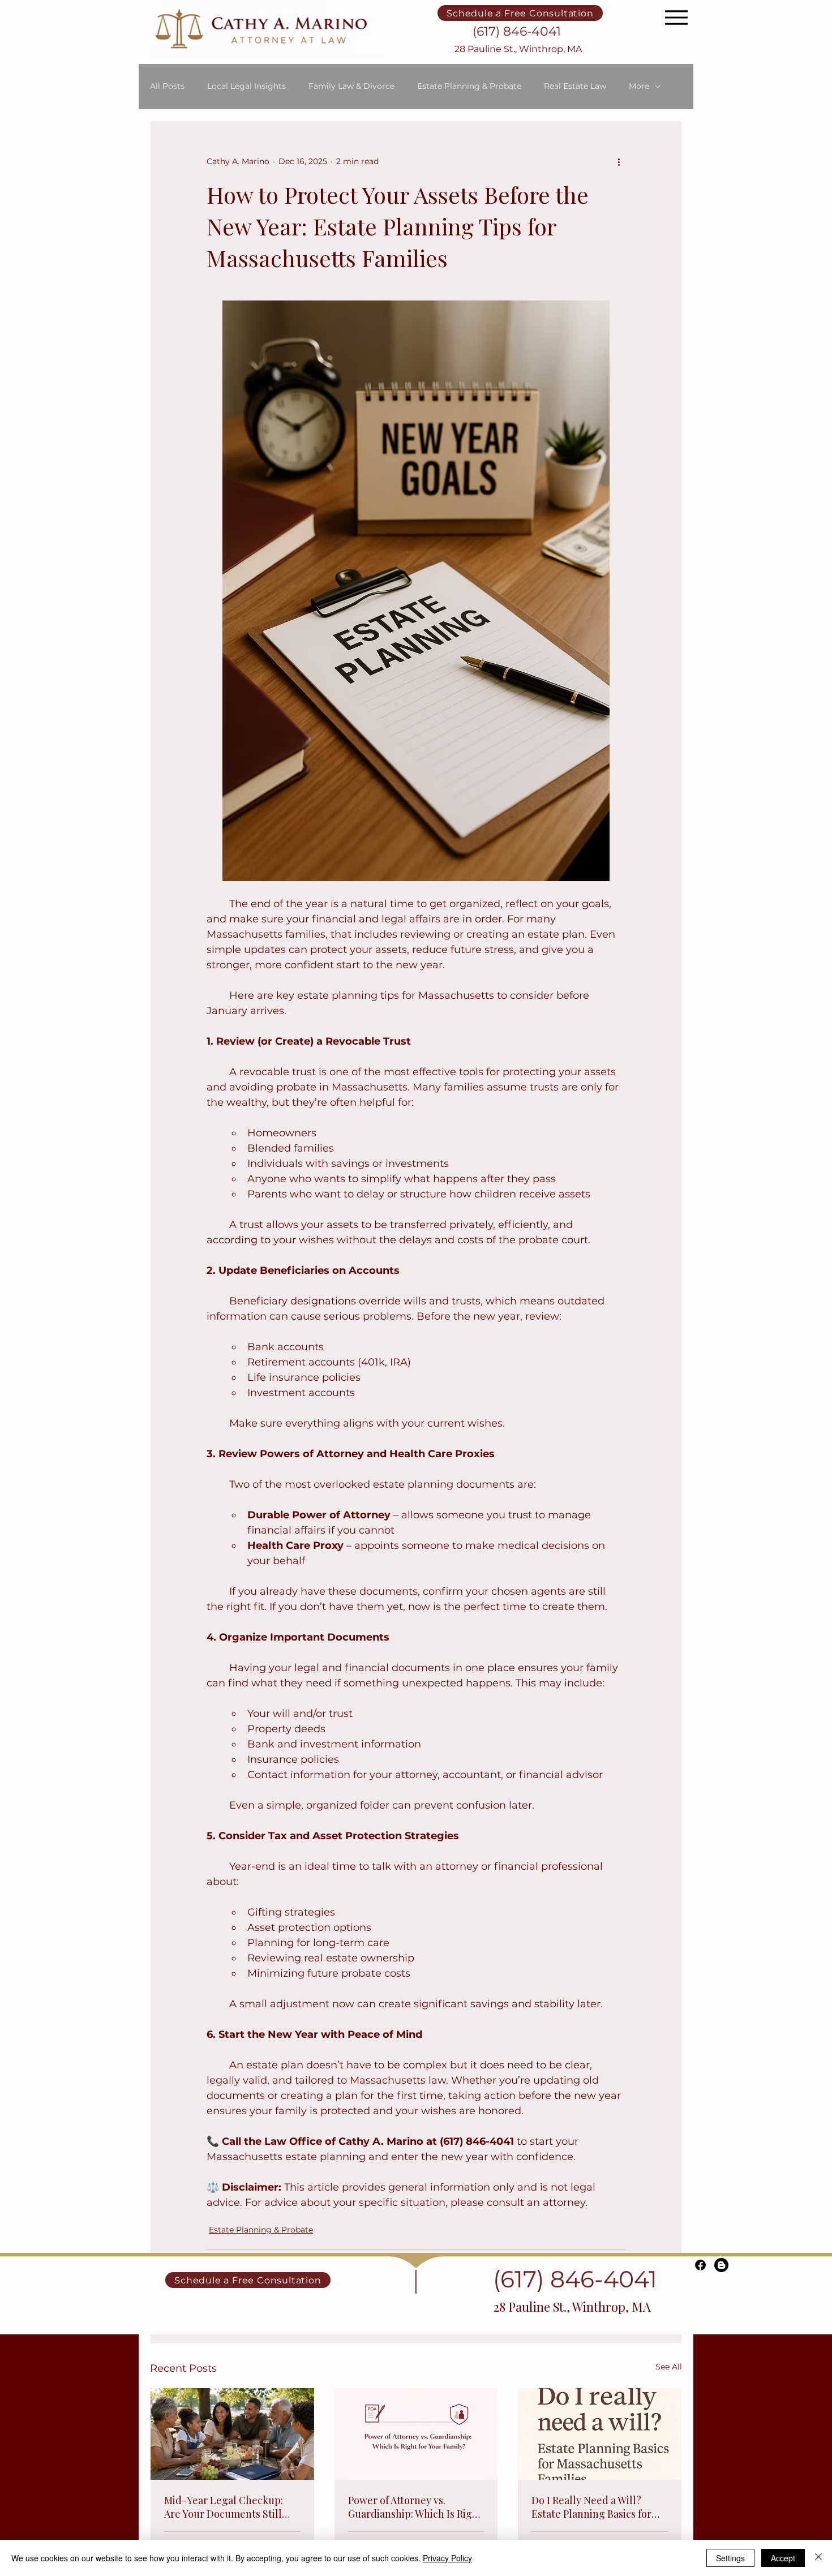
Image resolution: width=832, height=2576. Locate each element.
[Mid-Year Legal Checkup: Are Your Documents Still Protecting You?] (232, 2434)
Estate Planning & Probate (469, 86)
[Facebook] (700, 2265)
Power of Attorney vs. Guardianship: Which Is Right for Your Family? (415, 2507)
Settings (730, 2558)
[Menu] (676, 17)
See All (669, 2367)
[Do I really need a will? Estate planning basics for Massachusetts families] (600, 2434)
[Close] (818, 2558)
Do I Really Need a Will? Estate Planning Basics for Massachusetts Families (591, 2507)
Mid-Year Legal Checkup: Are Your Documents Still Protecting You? (224, 2507)
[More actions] (619, 162)
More (639, 86)
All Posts (167, 86)
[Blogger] (721, 2265)
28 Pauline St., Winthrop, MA (518, 49)
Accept (783, 2558)
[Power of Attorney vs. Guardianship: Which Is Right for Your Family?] (416, 2434)
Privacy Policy (447, 2558)
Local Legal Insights (246, 86)
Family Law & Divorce (351, 86)
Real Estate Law (575, 86)
